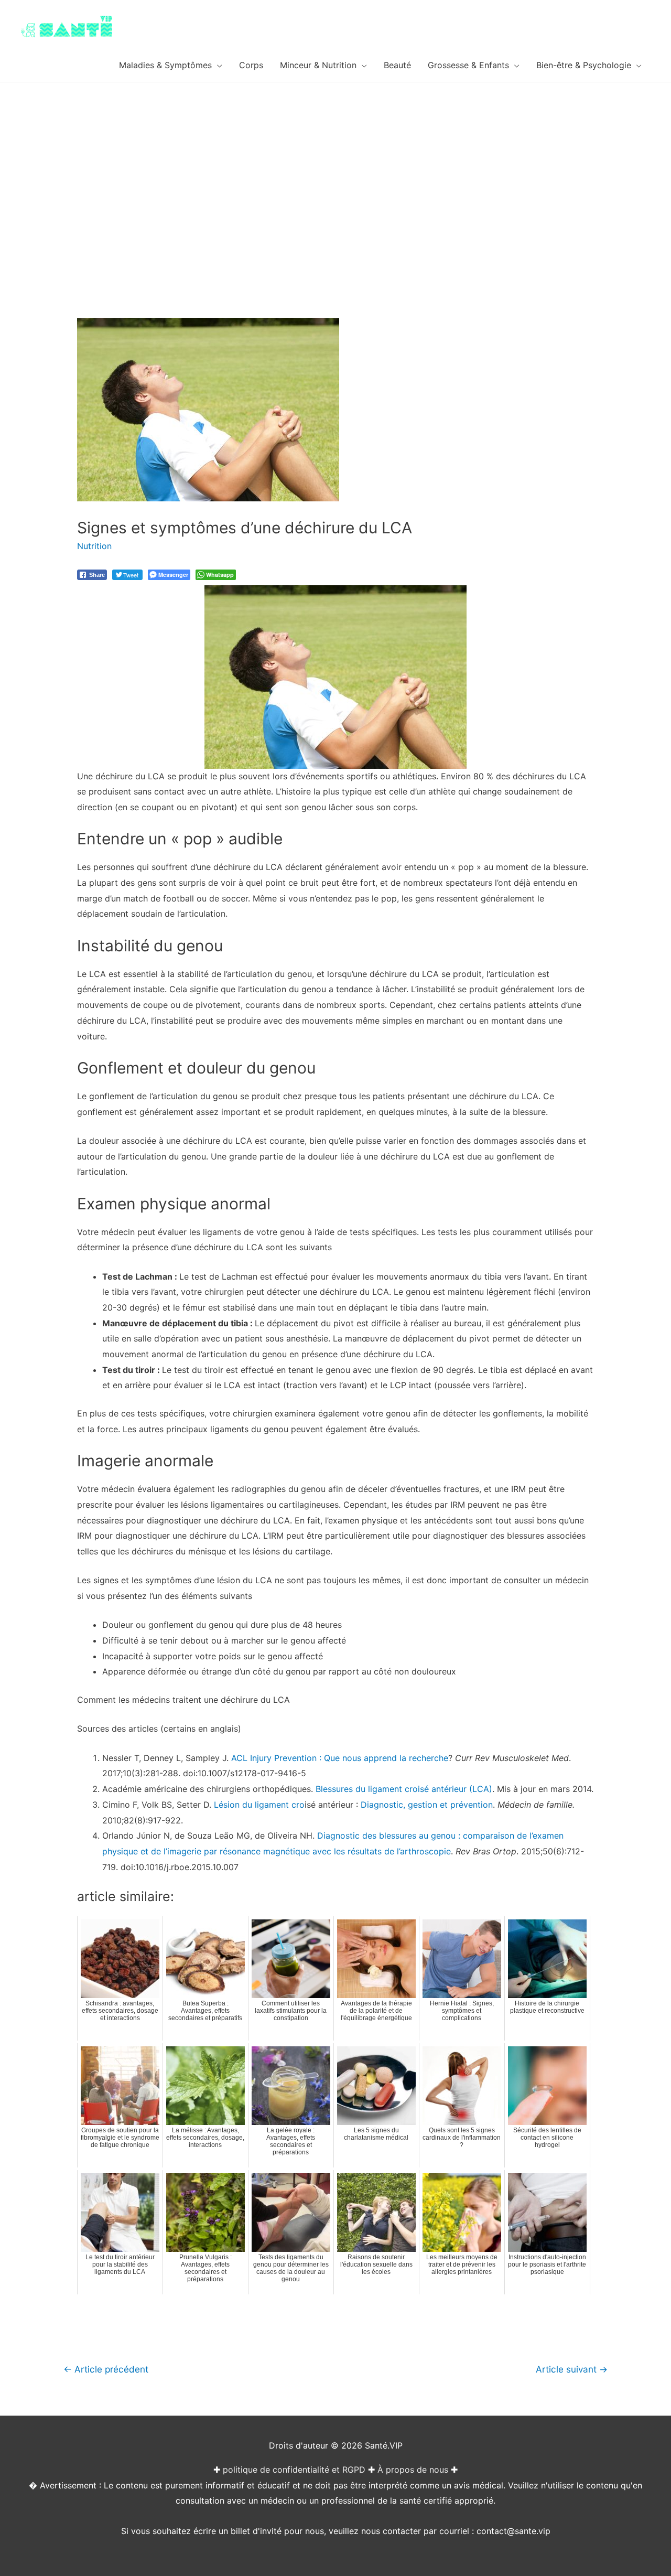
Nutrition (94, 546)
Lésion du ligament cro (259, 1805)
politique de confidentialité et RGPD (294, 2470)
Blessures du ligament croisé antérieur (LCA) (404, 1789)
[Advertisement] (335, 161)
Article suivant (572, 2369)
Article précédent (106, 2369)
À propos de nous (413, 2470)
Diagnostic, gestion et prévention (427, 1805)
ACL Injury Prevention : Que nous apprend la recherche (340, 1758)
